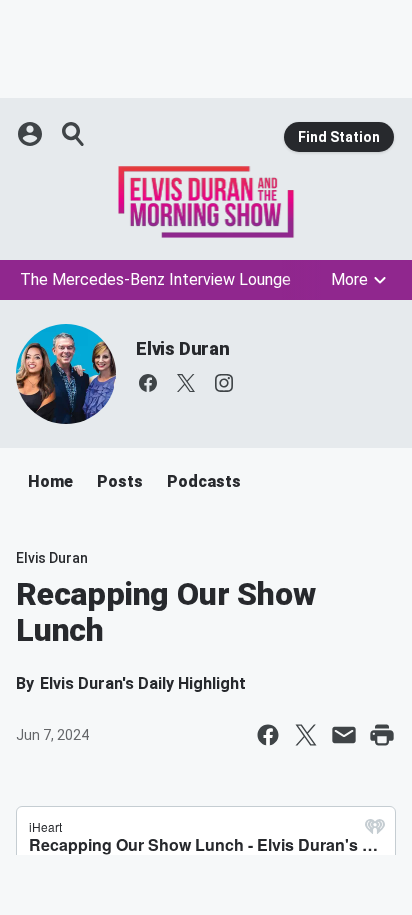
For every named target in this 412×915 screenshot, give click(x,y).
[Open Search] (74, 134)
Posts (120, 481)
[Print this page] (382, 735)
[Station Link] (206, 202)
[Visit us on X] (186, 383)
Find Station (339, 137)
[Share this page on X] (306, 735)
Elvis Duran (183, 348)
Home (50, 481)
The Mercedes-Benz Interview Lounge (155, 279)
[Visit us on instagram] (224, 383)
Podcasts (204, 481)
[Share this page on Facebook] (268, 735)
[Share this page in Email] (344, 735)
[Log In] (32, 134)
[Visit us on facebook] (148, 383)
